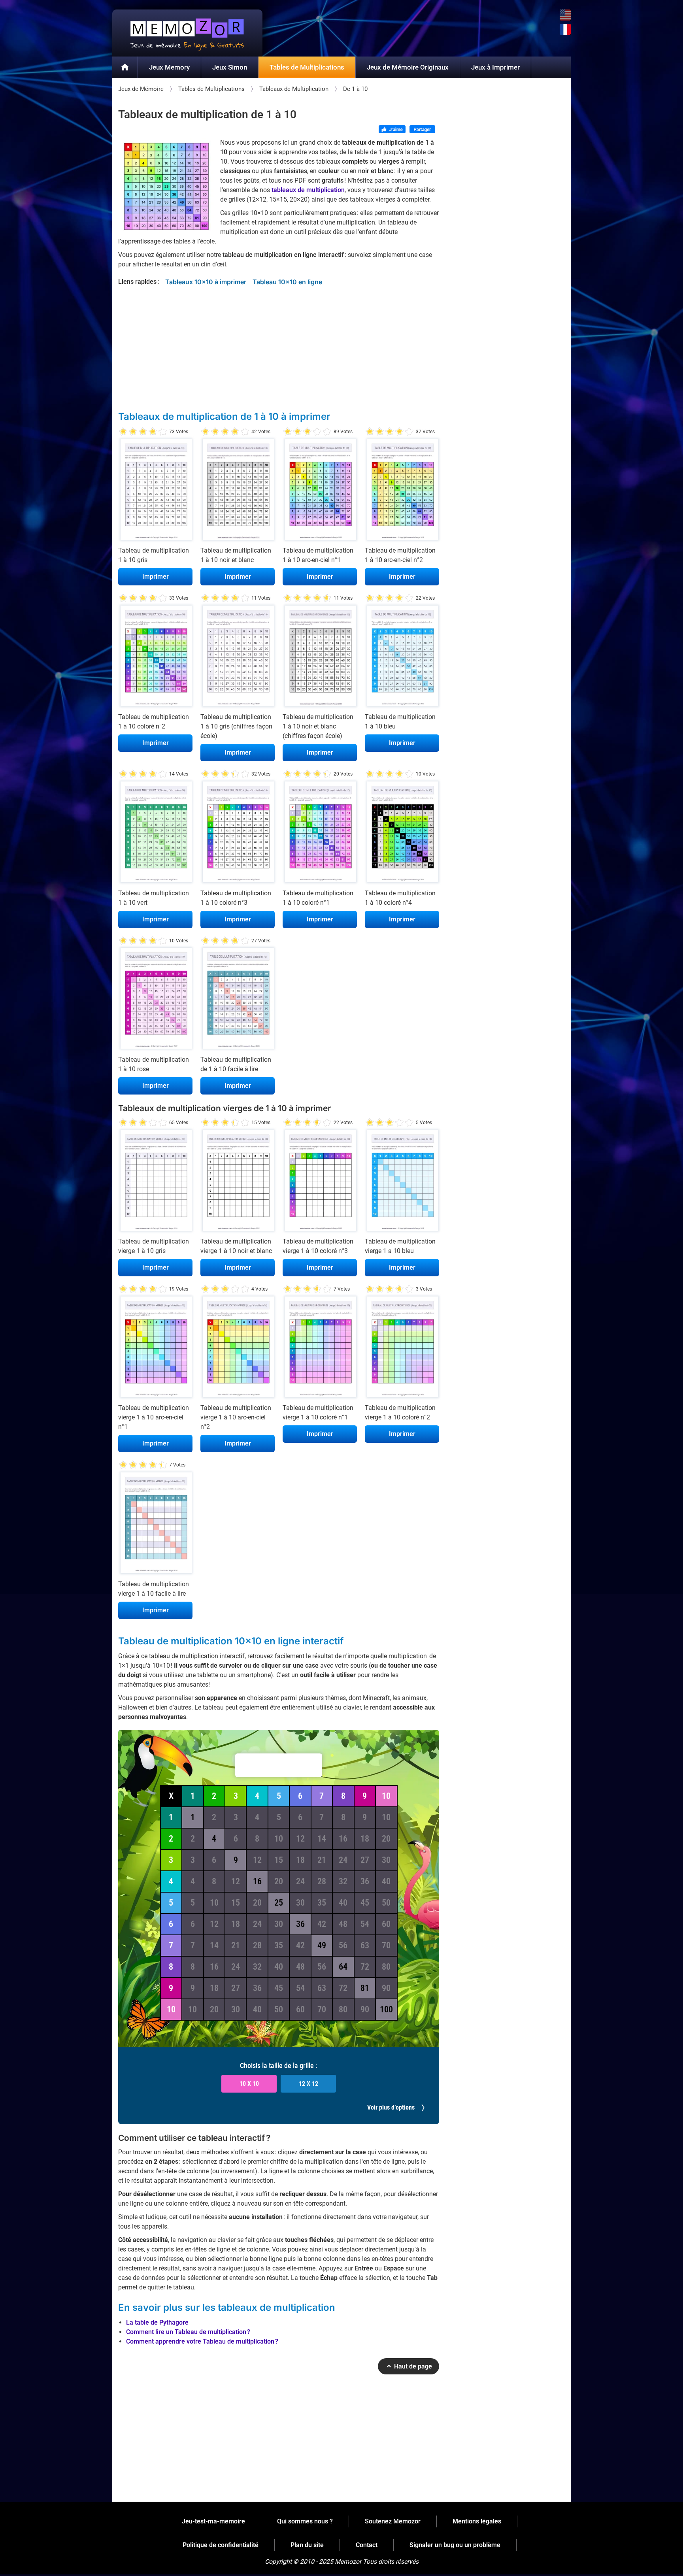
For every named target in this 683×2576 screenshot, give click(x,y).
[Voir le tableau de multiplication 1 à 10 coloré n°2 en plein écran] (155, 658)
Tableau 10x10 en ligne (287, 282)
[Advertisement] (279, 346)
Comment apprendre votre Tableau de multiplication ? (202, 2341)
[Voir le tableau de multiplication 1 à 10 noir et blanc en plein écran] (238, 491)
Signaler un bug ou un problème (455, 2545)
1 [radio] (123, 432)
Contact (367, 2545)
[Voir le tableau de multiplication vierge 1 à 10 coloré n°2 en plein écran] (402, 1349)
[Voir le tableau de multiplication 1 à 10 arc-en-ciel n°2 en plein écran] (402, 491)
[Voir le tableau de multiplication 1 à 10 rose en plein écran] (155, 1000)
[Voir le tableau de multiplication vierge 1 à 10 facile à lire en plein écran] (155, 1525)
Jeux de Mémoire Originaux (408, 67)
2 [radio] (128, 432)
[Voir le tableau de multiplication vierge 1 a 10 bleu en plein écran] (402, 1182)
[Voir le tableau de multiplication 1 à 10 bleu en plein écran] (402, 658)
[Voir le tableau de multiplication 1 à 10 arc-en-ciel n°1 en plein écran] (320, 491)
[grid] (279, 1903)
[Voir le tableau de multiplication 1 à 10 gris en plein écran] (155, 491)
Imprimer (156, 577)
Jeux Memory (169, 67)
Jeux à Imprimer (495, 67)
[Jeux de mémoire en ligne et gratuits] (125, 68)
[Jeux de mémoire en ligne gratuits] (187, 33)
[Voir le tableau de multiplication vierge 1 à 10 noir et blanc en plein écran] (238, 1182)
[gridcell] (192, 1817)
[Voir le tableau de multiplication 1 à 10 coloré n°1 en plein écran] (320, 834)
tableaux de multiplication (308, 190)
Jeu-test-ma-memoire (213, 2521)
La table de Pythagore (157, 2322)
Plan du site (307, 2545)
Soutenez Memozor (393, 2521)
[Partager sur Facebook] (422, 130)
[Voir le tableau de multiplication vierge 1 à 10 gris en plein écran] (155, 1182)
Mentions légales (477, 2521)
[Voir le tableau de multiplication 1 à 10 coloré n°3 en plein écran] (238, 834)
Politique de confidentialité (221, 2545)
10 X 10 (249, 2084)
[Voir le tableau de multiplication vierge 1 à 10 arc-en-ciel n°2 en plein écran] (238, 1349)
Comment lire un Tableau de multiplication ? (188, 2332)
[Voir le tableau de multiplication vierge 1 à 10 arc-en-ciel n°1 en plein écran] (155, 1349)
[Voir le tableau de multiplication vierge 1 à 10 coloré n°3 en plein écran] (320, 1182)
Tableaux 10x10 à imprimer (206, 282)
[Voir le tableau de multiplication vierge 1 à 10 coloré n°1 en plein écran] (320, 1349)
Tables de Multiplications (307, 67)
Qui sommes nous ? (305, 2521)
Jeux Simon (230, 67)
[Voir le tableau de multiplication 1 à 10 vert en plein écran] (155, 834)
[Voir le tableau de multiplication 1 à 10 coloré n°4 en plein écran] (402, 834)
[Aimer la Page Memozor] (392, 130)
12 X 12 (308, 2084)
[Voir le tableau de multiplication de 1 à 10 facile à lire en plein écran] (238, 1000)
